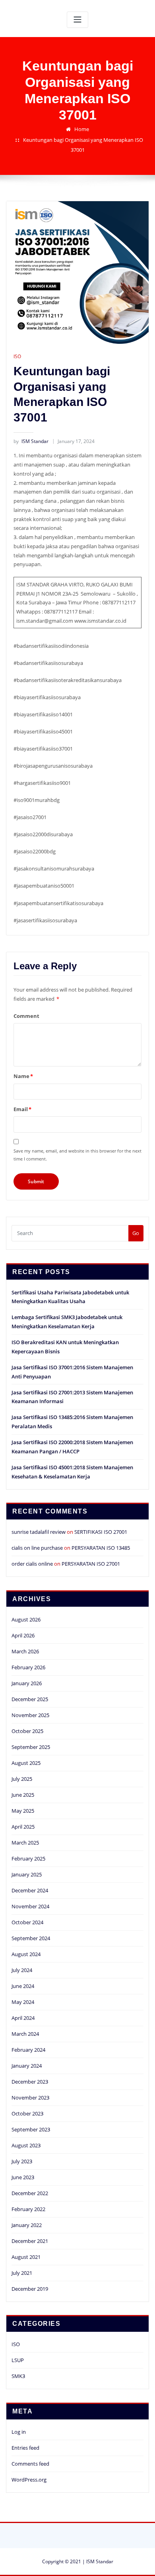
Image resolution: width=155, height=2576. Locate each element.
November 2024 (30, 1906)
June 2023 (23, 2177)
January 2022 (27, 2225)
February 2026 (28, 1667)
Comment (26, 1016)
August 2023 (26, 2145)
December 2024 (30, 1890)
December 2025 (30, 1699)
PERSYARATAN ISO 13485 (101, 1548)
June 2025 (23, 1795)
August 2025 (26, 1763)
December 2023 (30, 2082)
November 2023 (30, 2098)
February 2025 (28, 1858)
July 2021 (22, 2273)
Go (136, 1233)
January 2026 (27, 1683)
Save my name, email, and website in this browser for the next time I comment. (77, 1155)
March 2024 (25, 2034)
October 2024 (27, 1922)
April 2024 (23, 2018)
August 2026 (26, 1619)
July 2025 (22, 1779)
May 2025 (23, 1811)
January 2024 (27, 2066)
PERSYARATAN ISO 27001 (91, 1564)
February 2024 (28, 2050)
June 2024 (23, 1986)
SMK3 (18, 2376)
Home (82, 129)
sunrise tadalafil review (39, 1532)
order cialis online (32, 1564)
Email (22, 1109)
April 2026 (23, 1635)
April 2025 (23, 1827)
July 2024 (22, 1970)
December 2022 (30, 2193)
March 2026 (25, 1651)
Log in (19, 2432)
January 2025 (27, 1874)
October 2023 (27, 2113)
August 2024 (26, 1954)
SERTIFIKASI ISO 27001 (101, 1532)
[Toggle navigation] (77, 20)
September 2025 (31, 1747)
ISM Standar (31, 441)
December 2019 (30, 2289)
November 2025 (30, 1715)
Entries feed (25, 2448)
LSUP (18, 2360)
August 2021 (26, 2257)
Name (23, 1076)
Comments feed (30, 2464)
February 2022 (28, 2209)
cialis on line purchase (37, 1548)
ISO (17, 356)
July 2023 (22, 2161)
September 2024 (31, 1938)
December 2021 (30, 2241)
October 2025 (27, 1731)
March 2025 (25, 1843)
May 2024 (23, 2002)
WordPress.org (29, 2480)
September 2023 (31, 2129)
